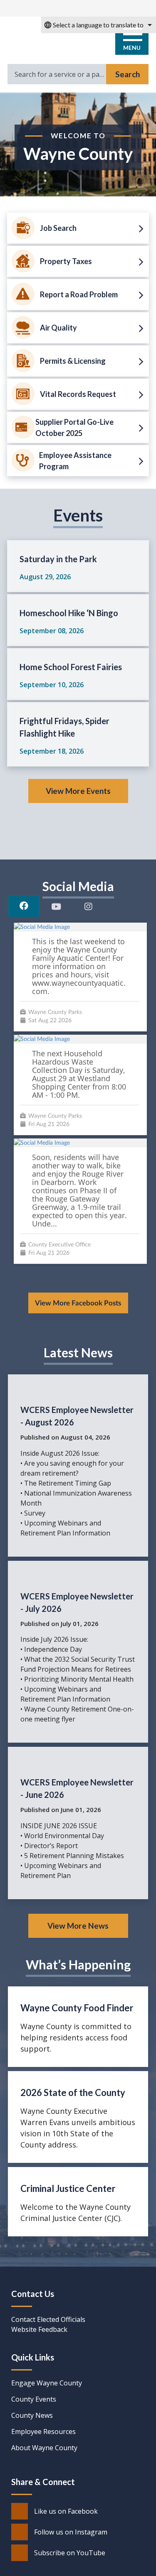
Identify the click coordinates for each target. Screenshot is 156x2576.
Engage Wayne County (47, 2383)
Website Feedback (39, 2329)
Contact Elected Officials (48, 2319)
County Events (34, 2399)
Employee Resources (43, 2432)
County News (32, 2415)
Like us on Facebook (66, 2511)
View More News (78, 1926)
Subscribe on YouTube (70, 2553)
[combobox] (99, 25)
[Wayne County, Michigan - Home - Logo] (48, 37)
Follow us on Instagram (71, 2532)
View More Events (78, 791)
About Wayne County (44, 2448)
